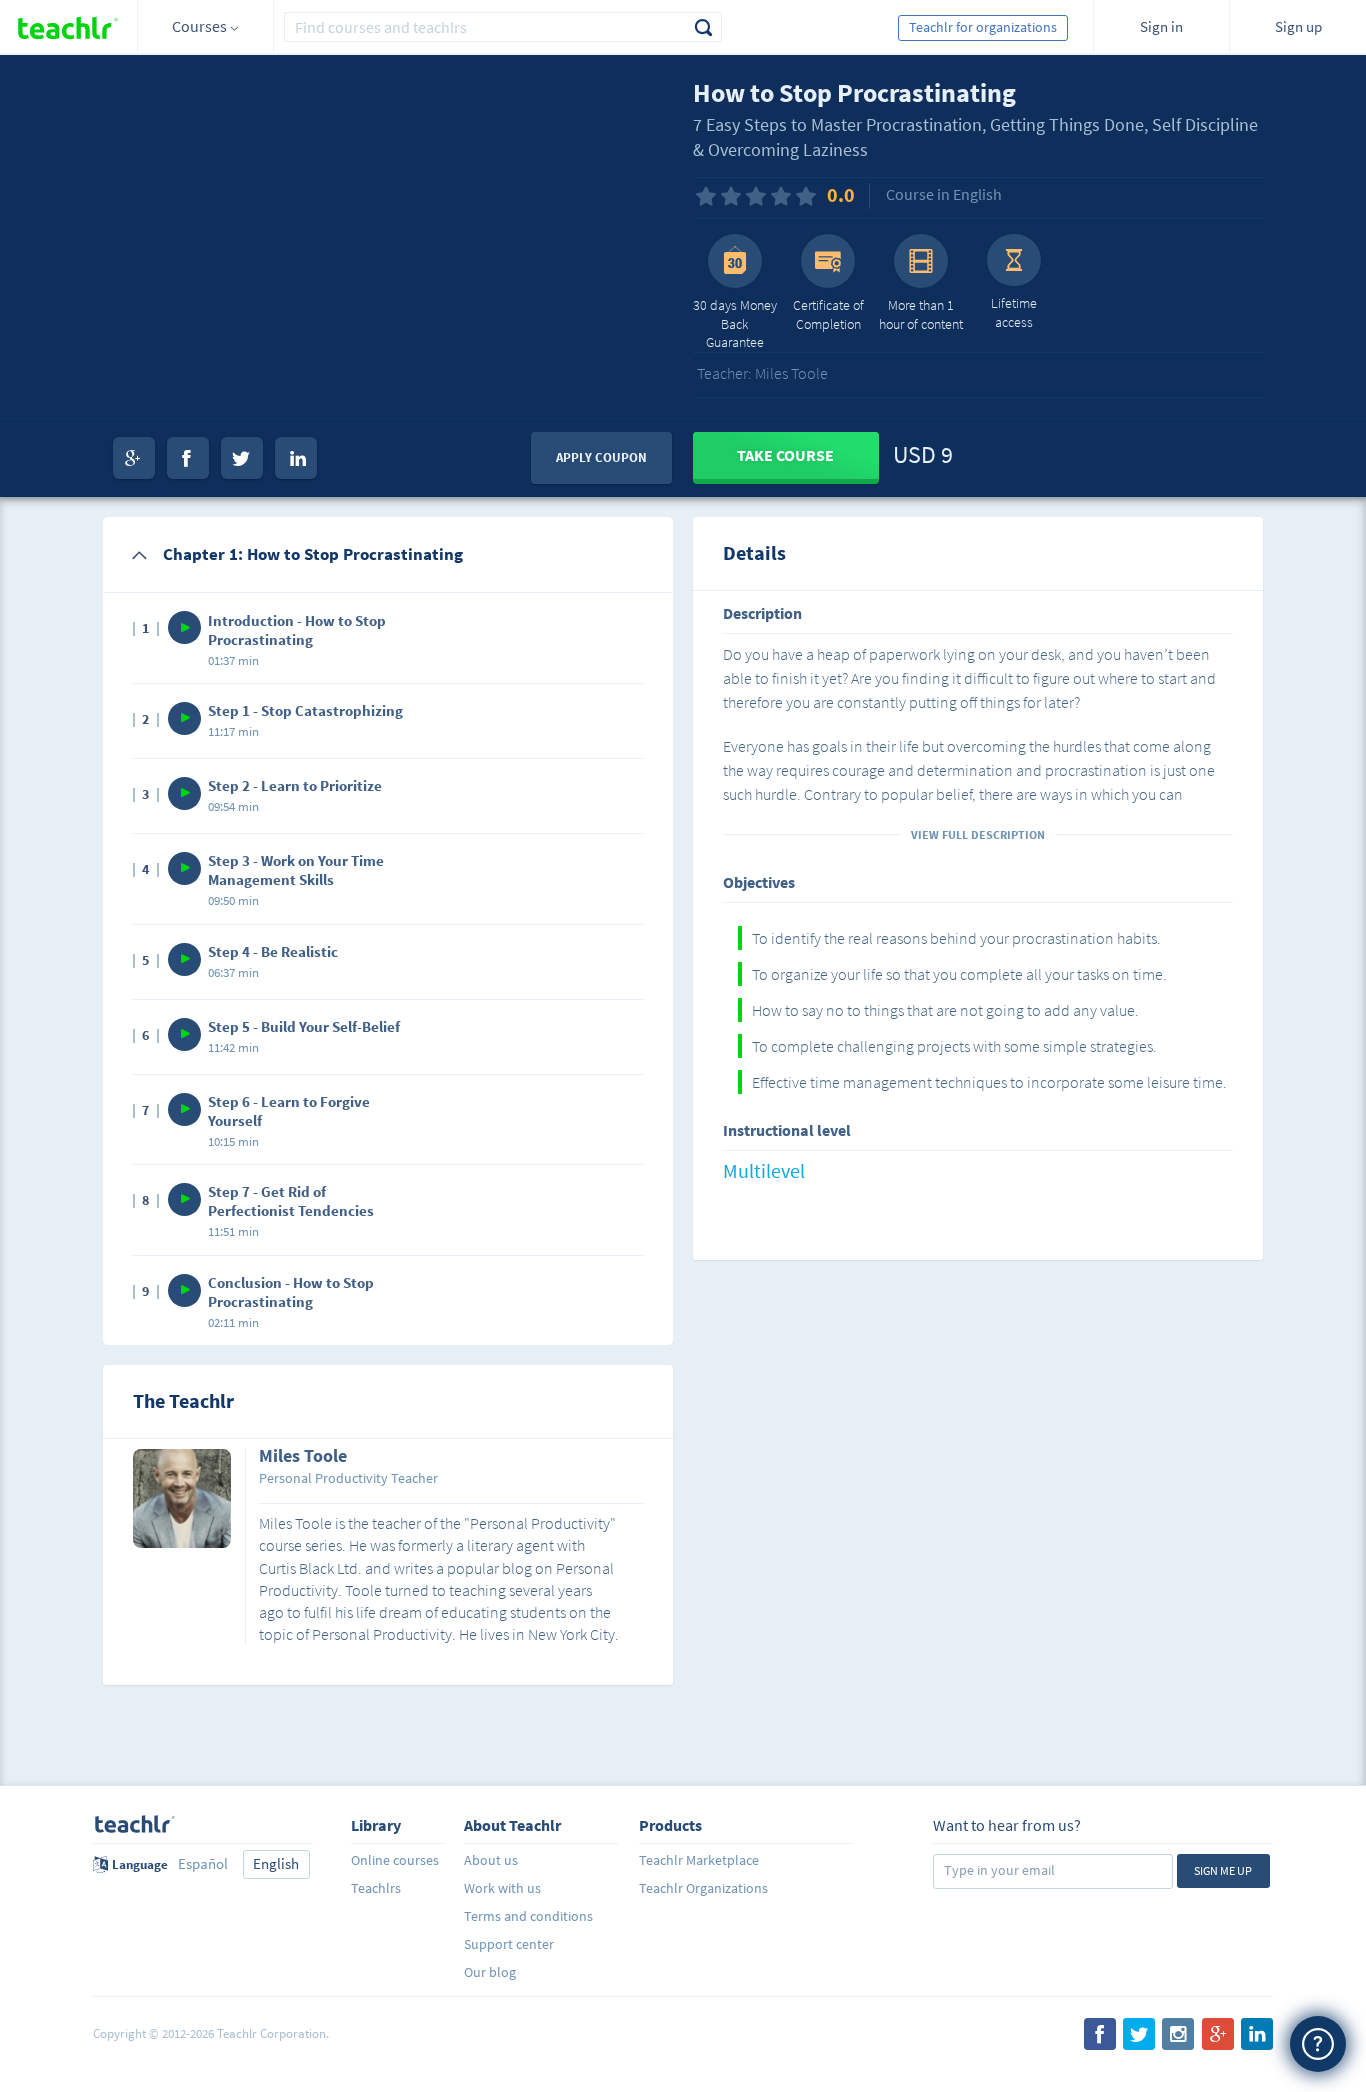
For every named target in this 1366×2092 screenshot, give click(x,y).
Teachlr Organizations (703, 1888)
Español (203, 1863)
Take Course (785, 455)
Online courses (395, 1860)
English (276, 1863)
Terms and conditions (528, 1916)
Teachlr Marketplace (699, 1860)
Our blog (490, 1972)
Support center (509, 1944)
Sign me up (1223, 1870)
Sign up (1298, 26)
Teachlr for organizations (983, 27)
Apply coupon (601, 457)
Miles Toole (303, 1457)
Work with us (502, 1888)
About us (491, 1860)
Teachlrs (376, 1888)
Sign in (1161, 26)
